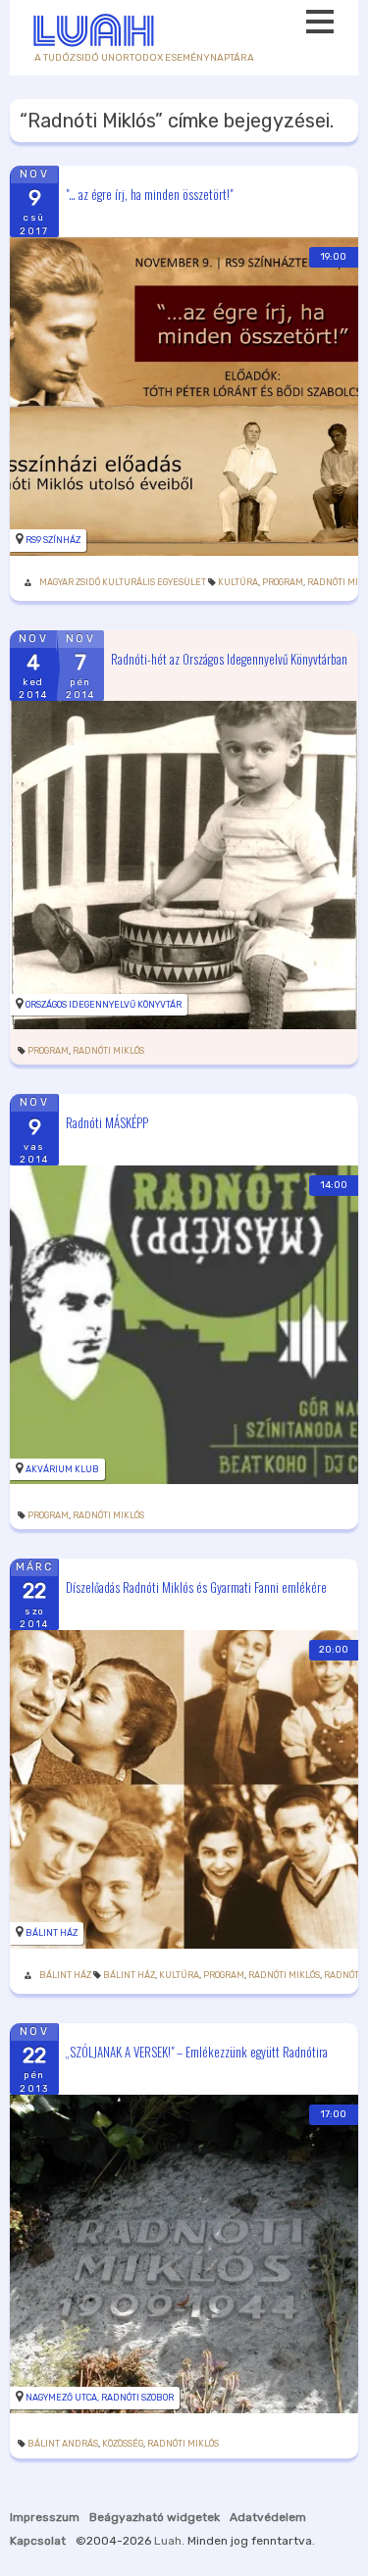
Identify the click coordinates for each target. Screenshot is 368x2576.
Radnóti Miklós (108, 1051)
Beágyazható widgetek (155, 2517)
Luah (168, 2541)
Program (283, 582)
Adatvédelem (268, 2517)
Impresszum (45, 2517)
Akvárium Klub (62, 1469)
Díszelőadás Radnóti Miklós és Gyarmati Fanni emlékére (196, 1587)
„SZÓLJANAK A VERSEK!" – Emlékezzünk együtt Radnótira (197, 2051)
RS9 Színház (53, 540)
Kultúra (238, 582)
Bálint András (63, 2444)
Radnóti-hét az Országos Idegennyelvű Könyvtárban (229, 658)
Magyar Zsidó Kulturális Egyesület (123, 582)
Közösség (123, 2444)
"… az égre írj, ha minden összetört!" (149, 193)
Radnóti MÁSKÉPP (107, 1122)
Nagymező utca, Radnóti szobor (100, 2398)
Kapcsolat (38, 2541)
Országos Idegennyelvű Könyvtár (104, 1005)
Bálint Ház (52, 1933)
